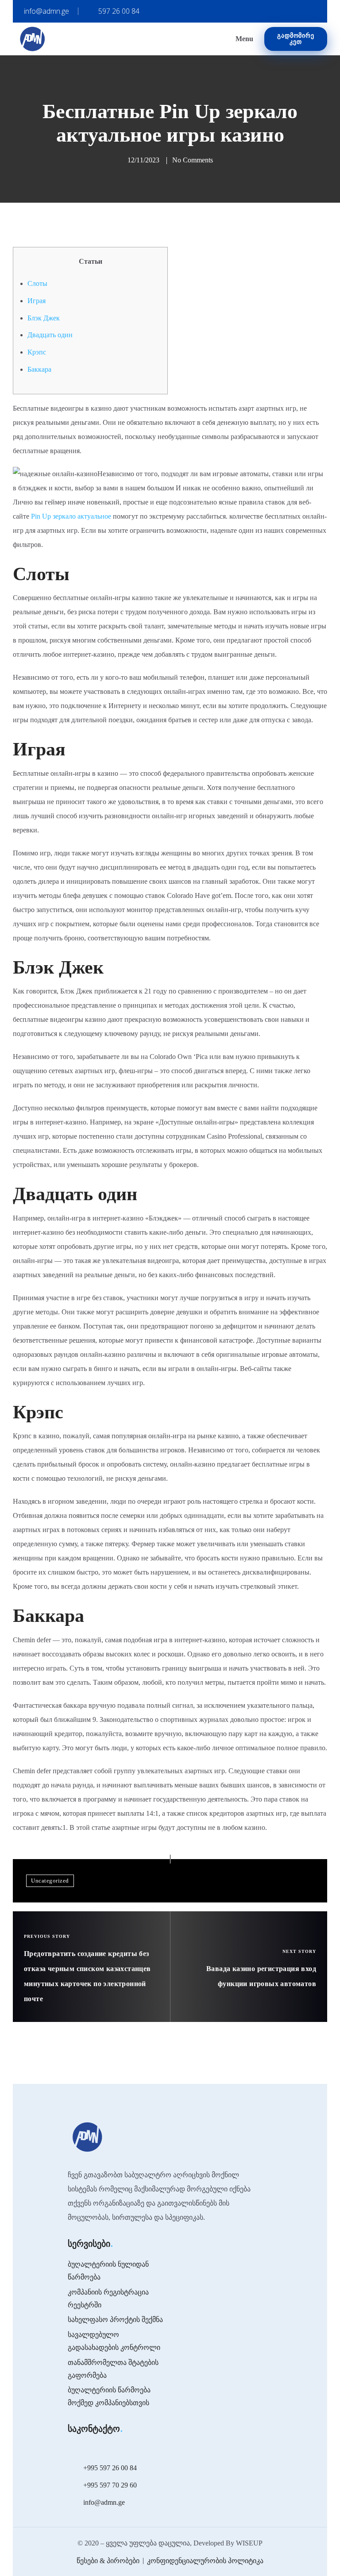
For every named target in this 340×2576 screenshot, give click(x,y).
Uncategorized (50, 1881)
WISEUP (249, 2543)
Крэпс (37, 352)
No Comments (193, 160)
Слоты (37, 283)
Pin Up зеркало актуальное (71, 516)
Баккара (39, 369)
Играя (37, 301)
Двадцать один (50, 335)
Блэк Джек (44, 318)
